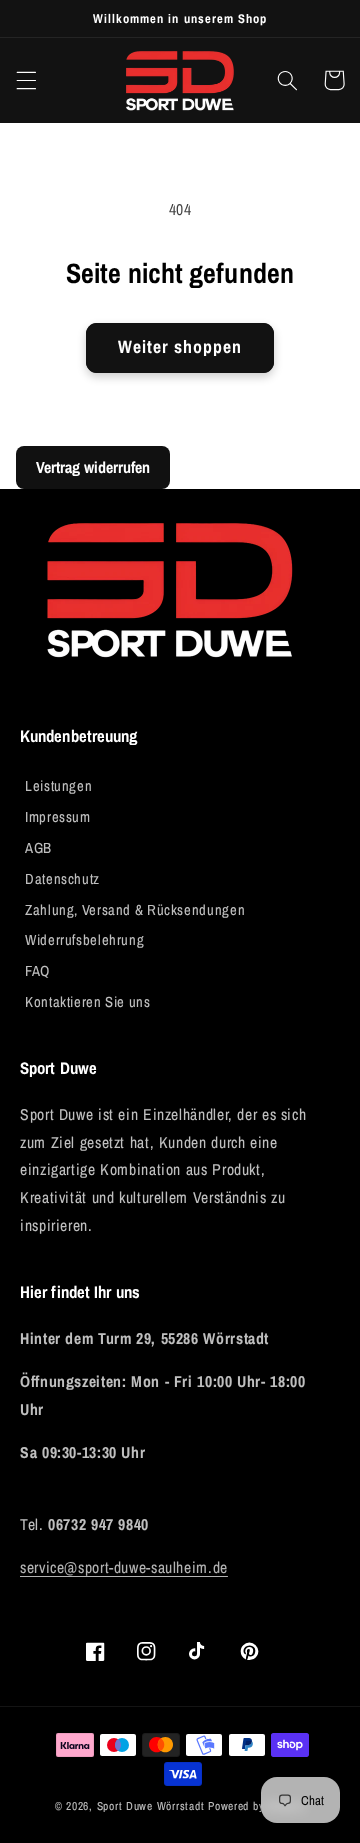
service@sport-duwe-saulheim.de (124, 1567)
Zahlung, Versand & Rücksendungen (135, 910)
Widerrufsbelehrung (84, 940)
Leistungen (58, 786)
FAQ (37, 971)
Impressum (58, 817)
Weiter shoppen (180, 347)
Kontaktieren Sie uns (88, 1002)
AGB (38, 848)
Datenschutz (62, 879)
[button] (26, 80)
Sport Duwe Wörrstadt (152, 1806)
